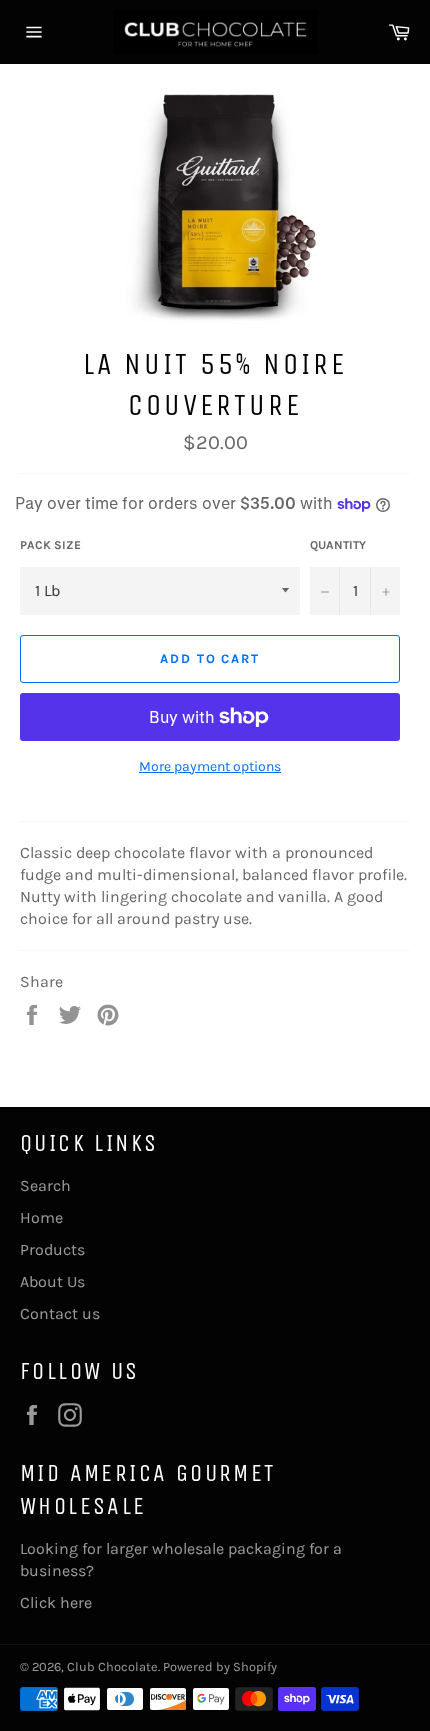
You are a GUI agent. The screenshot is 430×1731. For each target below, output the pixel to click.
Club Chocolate (112, 1666)
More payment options (210, 766)
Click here (56, 1602)
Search (45, 1185)
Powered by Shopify (220, 1666)
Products (52, 1249)
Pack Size (50, 545)
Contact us (60, 1313)
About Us (52, 1281)
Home (41, 1217)
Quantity (338, 545)
